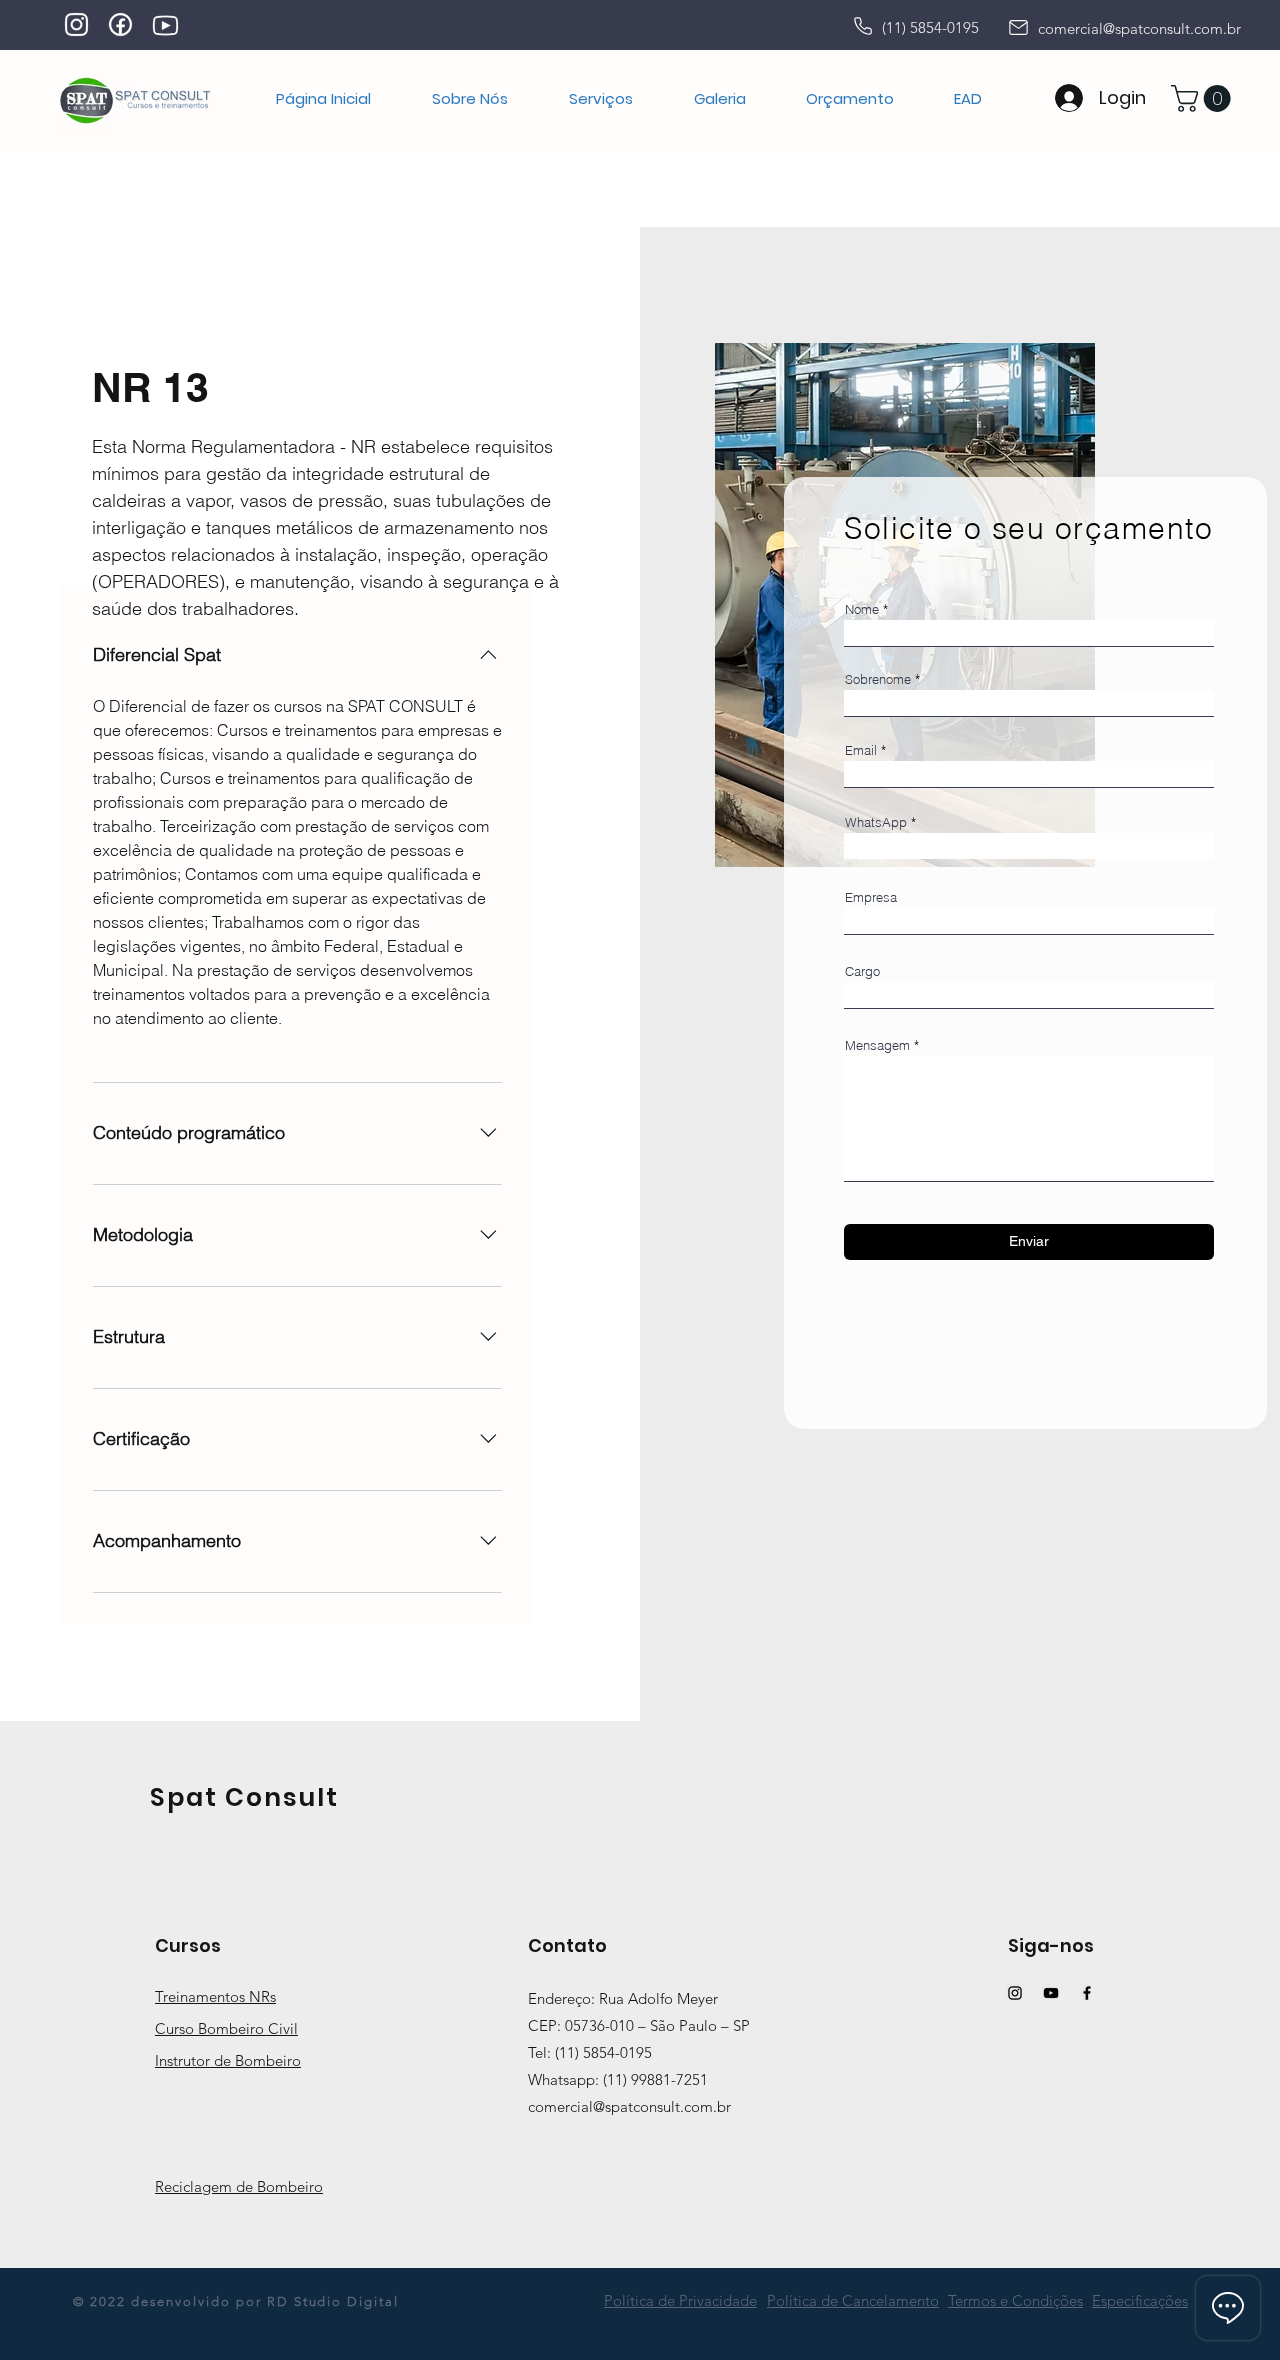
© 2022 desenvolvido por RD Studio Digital (236, 2301)
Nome (862, 609)
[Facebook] (1087, 1993)
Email (861, 750)
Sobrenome (878, 679)
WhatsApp (876, 822)
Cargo (862, 971)
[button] (600, 98)
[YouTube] (1051, 1993)
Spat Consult (244, 1797)
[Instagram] (1015, 1993)
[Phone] (863, 25)
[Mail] (1018, 27)
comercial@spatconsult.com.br (1139, 28)
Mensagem (877, 1045)
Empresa (871, 897)
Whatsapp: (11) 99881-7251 (618, 2079)
